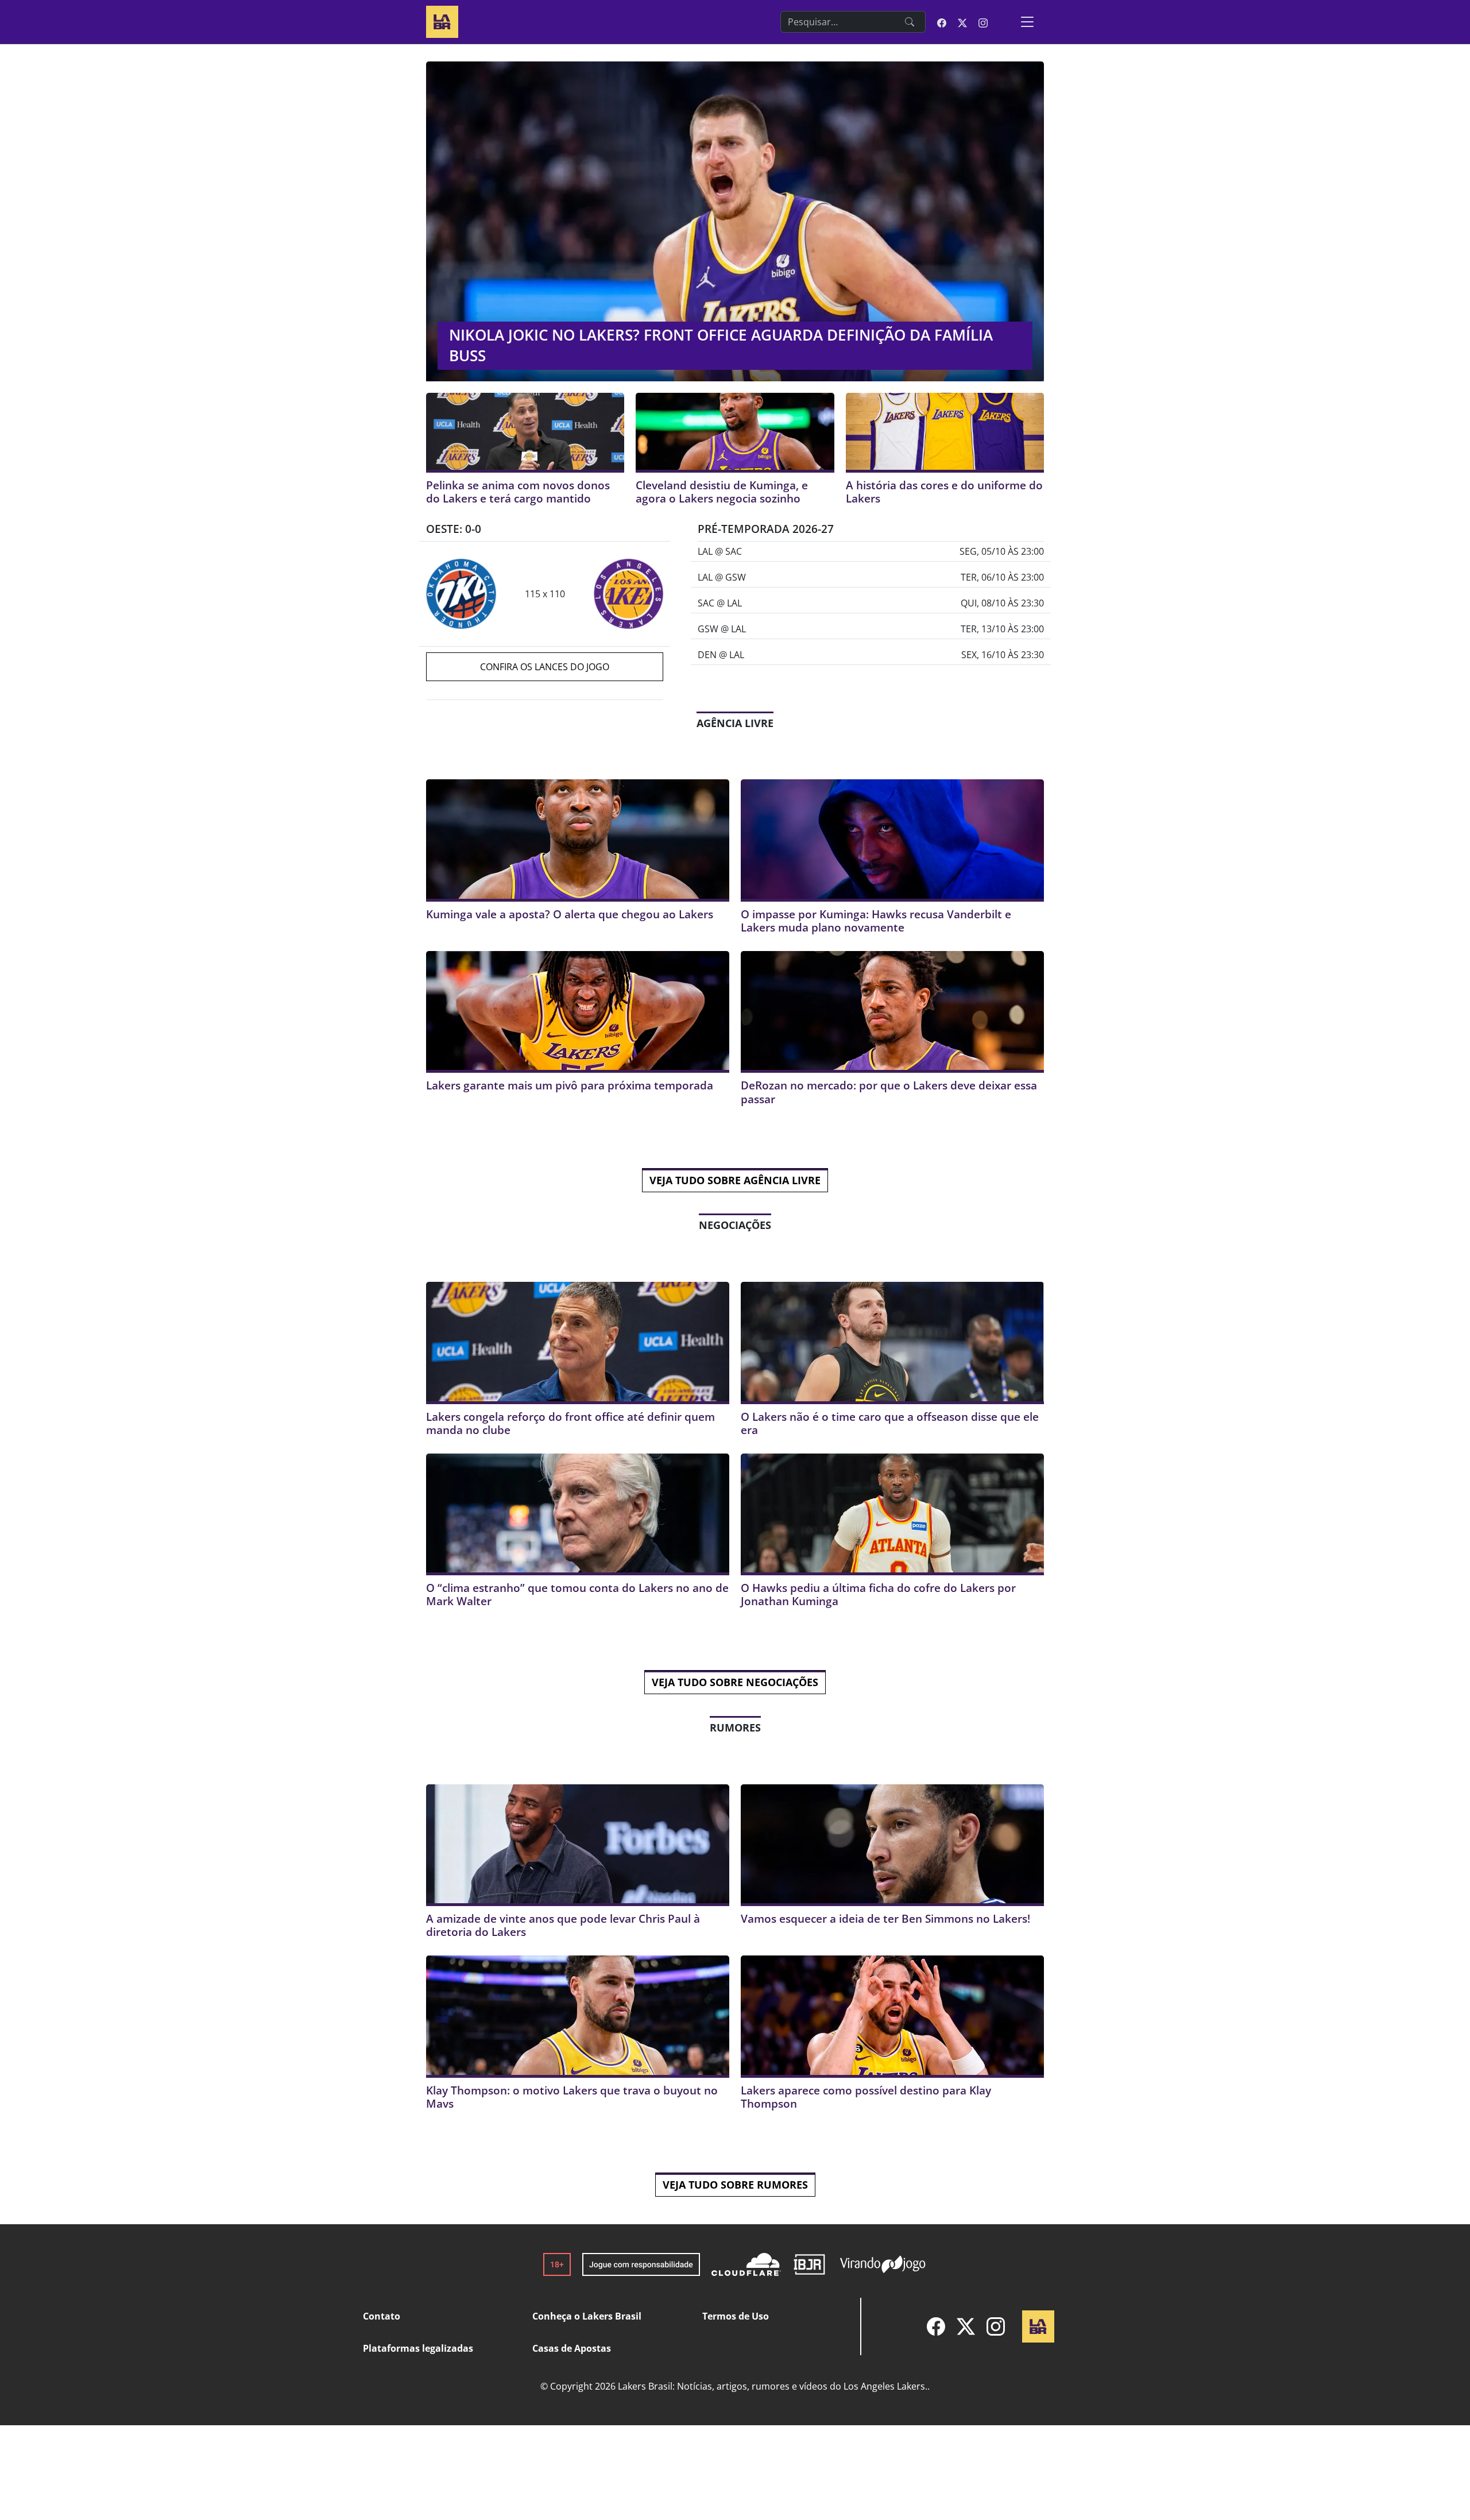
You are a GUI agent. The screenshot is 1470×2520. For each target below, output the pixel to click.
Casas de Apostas (572, 2348)
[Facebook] (936, 2326)
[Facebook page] (942, 22)
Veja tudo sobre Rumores (735, 2185)
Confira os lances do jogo (545, 667)
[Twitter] (966, 2326)
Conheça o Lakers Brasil (587, 2316)
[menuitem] (936, 2326)
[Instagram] (996, 2326)
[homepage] (442, 20)
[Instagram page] (983, 22)
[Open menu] (1027, 22)
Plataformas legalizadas (418, 2348)
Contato (382, 2316)
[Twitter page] (962, 22)
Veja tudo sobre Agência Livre (735, 1180)
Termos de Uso (736, 2316)
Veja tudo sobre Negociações (735, 1682)
